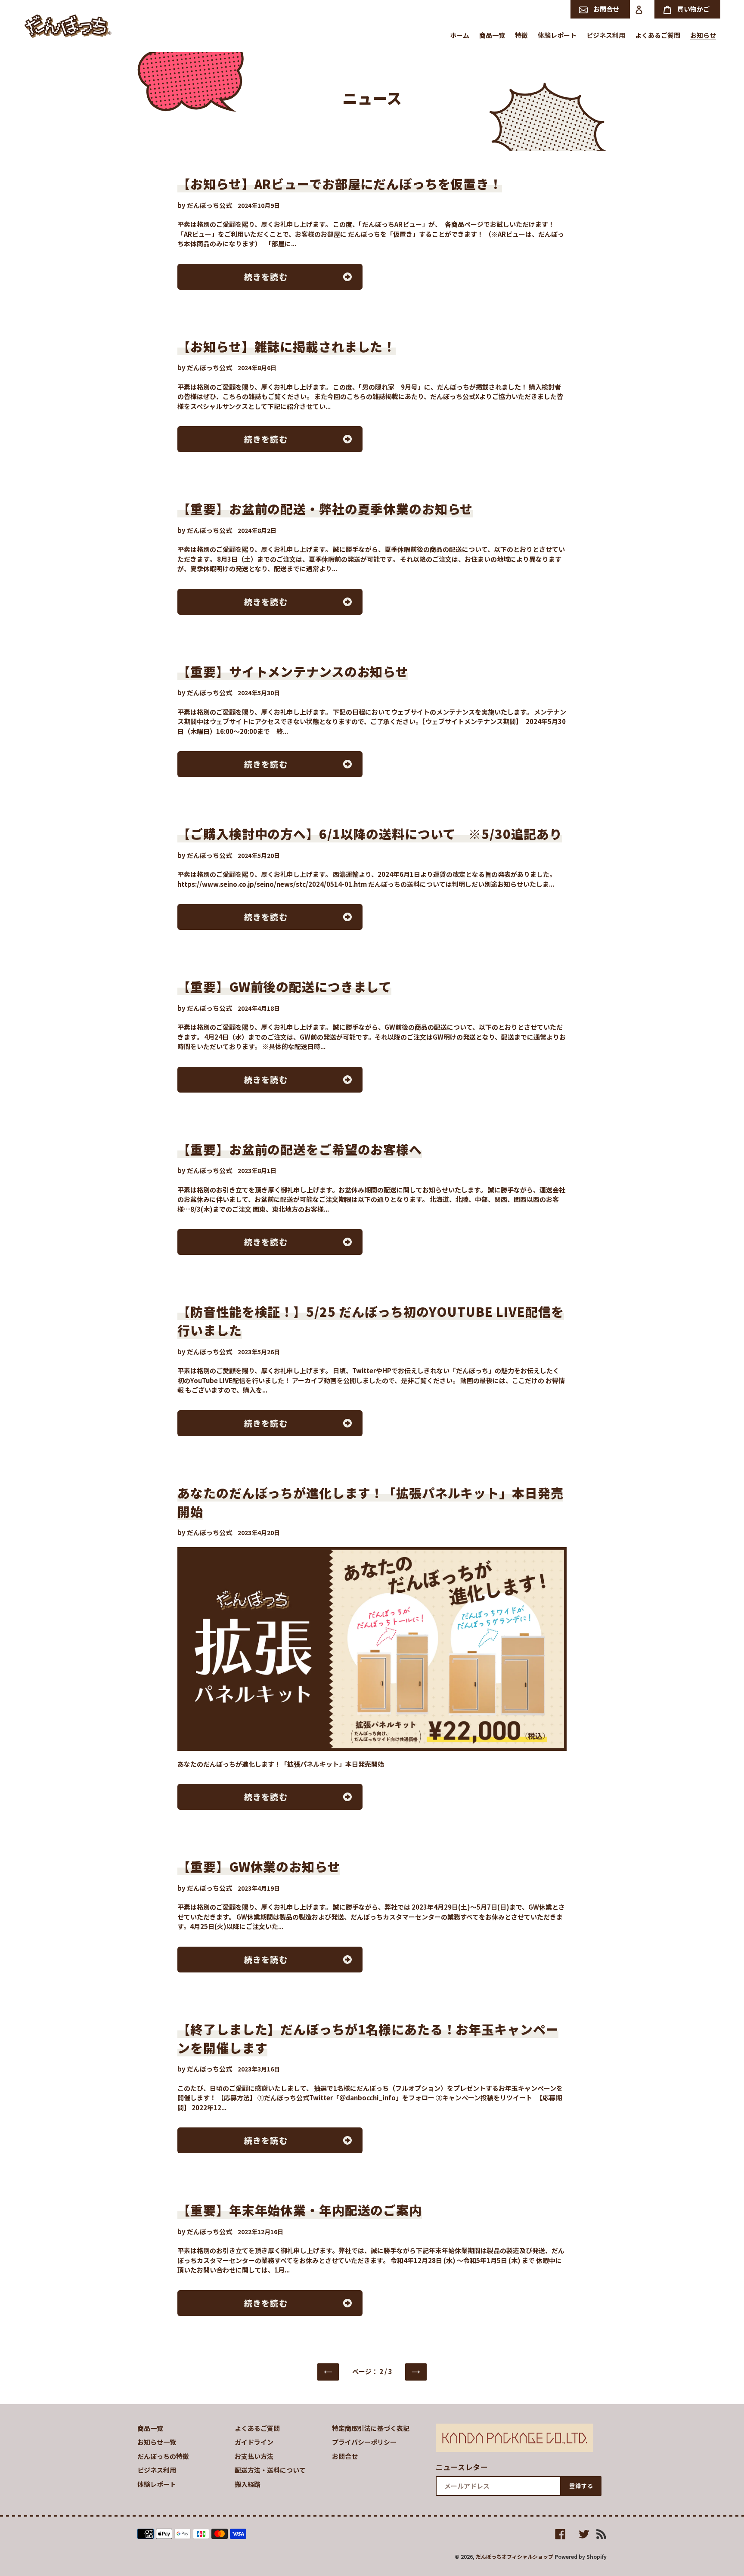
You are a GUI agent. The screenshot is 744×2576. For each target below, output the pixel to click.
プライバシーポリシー (364, 2442)
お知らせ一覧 (157, 2442)
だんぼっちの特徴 (163, 2456)
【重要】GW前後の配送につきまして (284, 986)
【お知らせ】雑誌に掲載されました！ (287, 346)
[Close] (720, 2406)
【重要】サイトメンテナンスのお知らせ (293, 671)
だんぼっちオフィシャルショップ (515, 2556)
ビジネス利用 (157, 2470)
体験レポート (157, 2484)
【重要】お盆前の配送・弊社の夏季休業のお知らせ (325, 508)
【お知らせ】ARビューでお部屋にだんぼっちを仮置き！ (340, 183)
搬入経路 (248, 2484)
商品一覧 (150, 2428)
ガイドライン (254, 2442)
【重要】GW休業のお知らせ (259, 1866)
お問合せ (345, 2456)
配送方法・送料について (270, 2470)
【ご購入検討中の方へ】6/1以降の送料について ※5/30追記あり (370, 833)
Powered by (591, 2555)
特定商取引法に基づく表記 (371, 2428)
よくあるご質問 (257, 2428)
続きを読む (266, 277)
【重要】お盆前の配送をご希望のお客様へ (300, 1149)
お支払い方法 (254, 2456)
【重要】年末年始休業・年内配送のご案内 (300, 2210)
